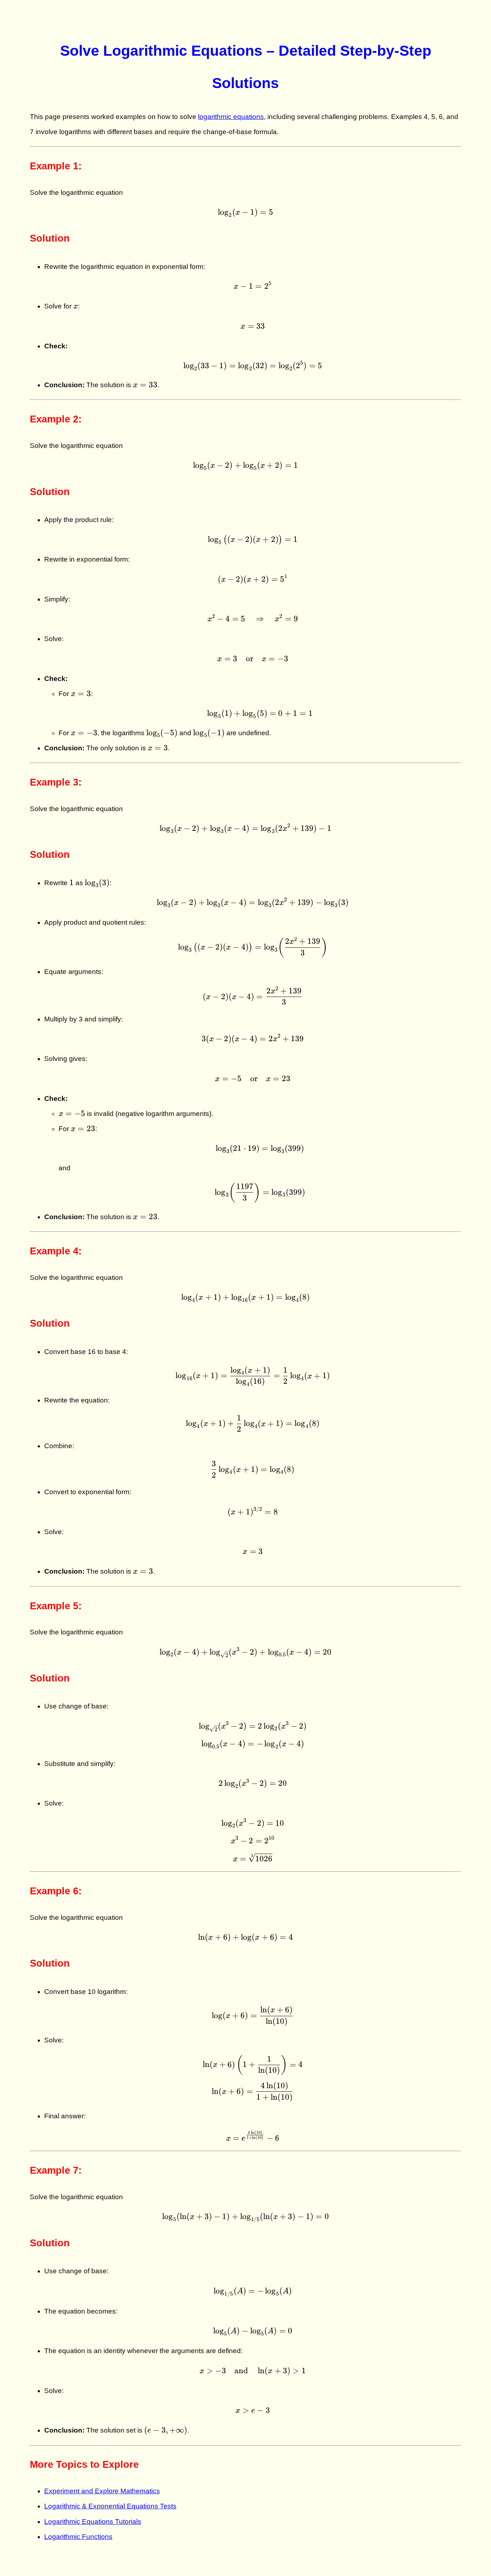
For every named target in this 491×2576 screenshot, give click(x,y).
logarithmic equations (231, 117)
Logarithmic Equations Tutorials (93, 2522)
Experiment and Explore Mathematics (102, 2491)
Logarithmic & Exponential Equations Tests (110, 2506)
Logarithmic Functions (78, 2537)
